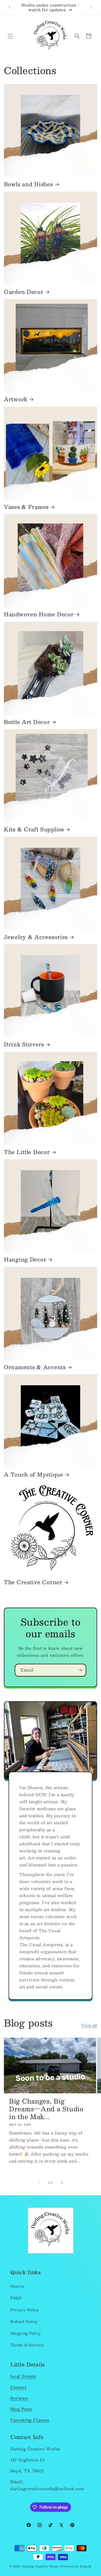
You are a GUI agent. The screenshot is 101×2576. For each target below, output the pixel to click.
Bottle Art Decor (27, 722)
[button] (10, 36)
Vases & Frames (26, 507)
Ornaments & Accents (35, 1367)
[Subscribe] (80, 1670)
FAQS (16, 2298)
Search (17, 2286)
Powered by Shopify (76, 2566)
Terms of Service (27, 2345)
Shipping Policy (26, 2333)
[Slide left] (39, 2183)
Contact (18, 2387)
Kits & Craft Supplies (34, 830)
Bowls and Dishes (28, 184)
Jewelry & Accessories (36, 937)
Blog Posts (21, 2409)
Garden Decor (24, 292)
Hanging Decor (25, 1260)
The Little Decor (27, 1152)
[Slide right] (62, 2183)
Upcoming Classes (30, 2420)
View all (89, 2025)
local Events (23, 2376)
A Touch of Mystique (34, 1475)
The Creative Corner (33, 1582)
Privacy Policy (25, 2310)
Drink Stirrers (24, 1045)
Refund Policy (24, 2321)
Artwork (16, 399)
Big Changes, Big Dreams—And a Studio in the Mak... (46, 2109)
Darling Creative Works (40, 2566)
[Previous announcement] (10, 7)
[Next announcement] (91, 7)
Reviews (19, 2398)
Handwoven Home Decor (39, 614)
